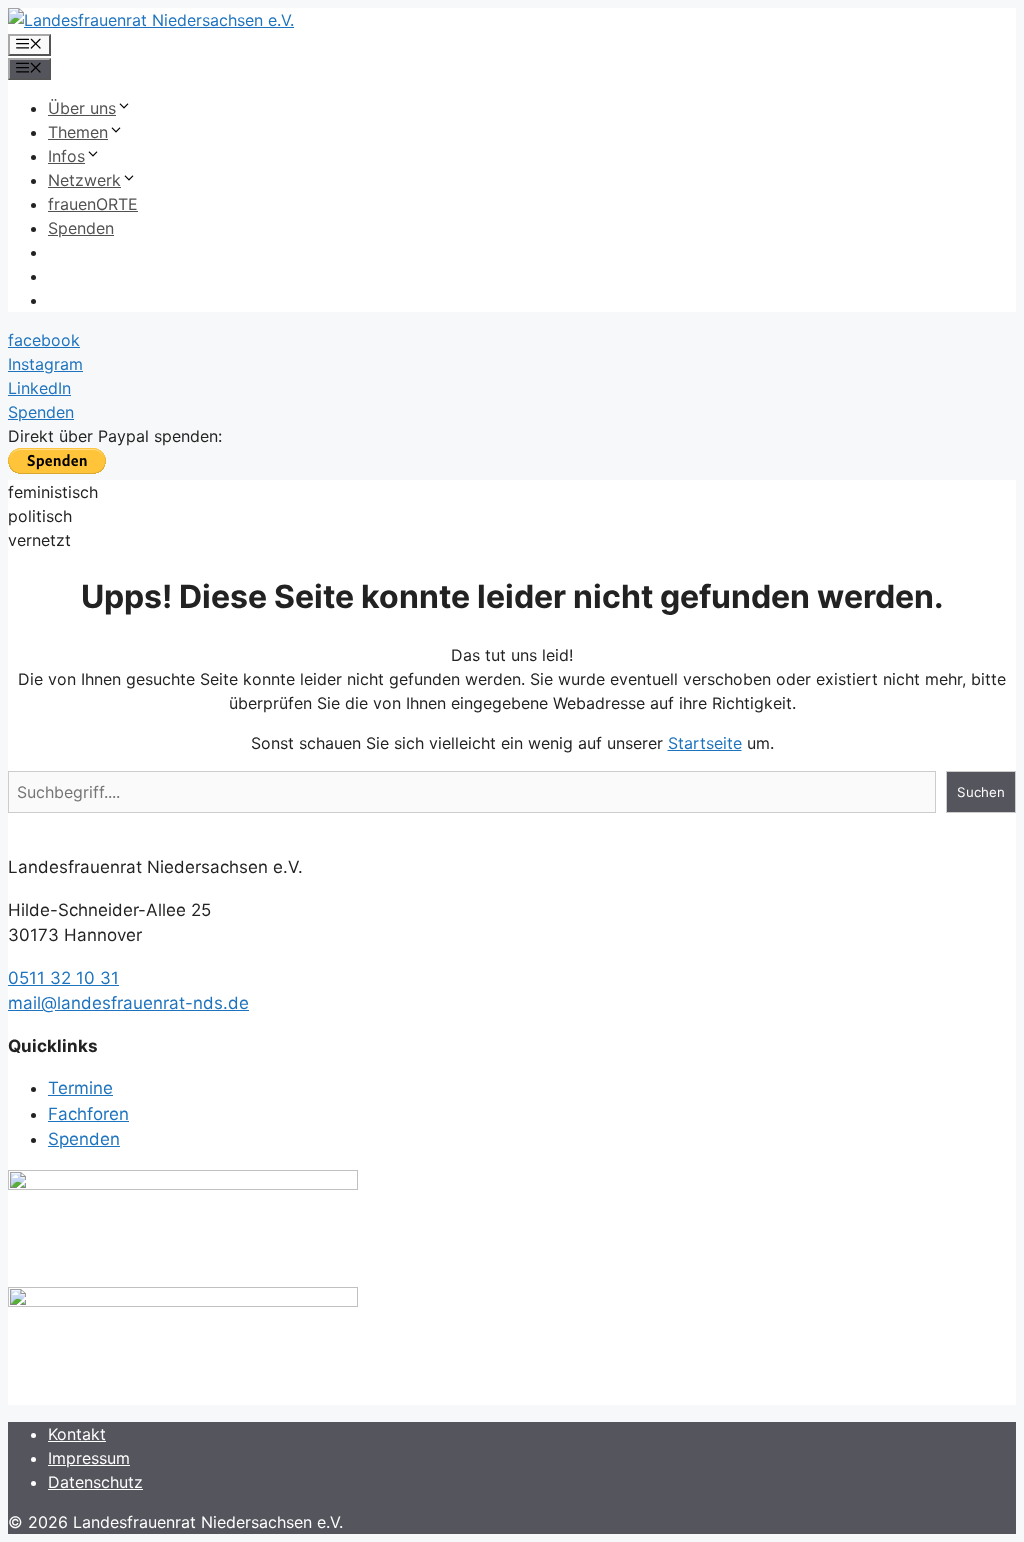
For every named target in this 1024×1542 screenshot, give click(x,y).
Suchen (981, 792)
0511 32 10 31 (63, 978)
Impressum (89, 1458)
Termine (80, 1088)
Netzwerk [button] (84, 180)
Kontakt (77, 1434)
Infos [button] (66, 156)
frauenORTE (93, 204)
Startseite (705, 743)
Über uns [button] (82, 108)
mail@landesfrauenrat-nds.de (128, 1003)
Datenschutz (95, 1482)
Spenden (81, 228)
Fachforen (88, 1114)
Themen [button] (78, 132)
